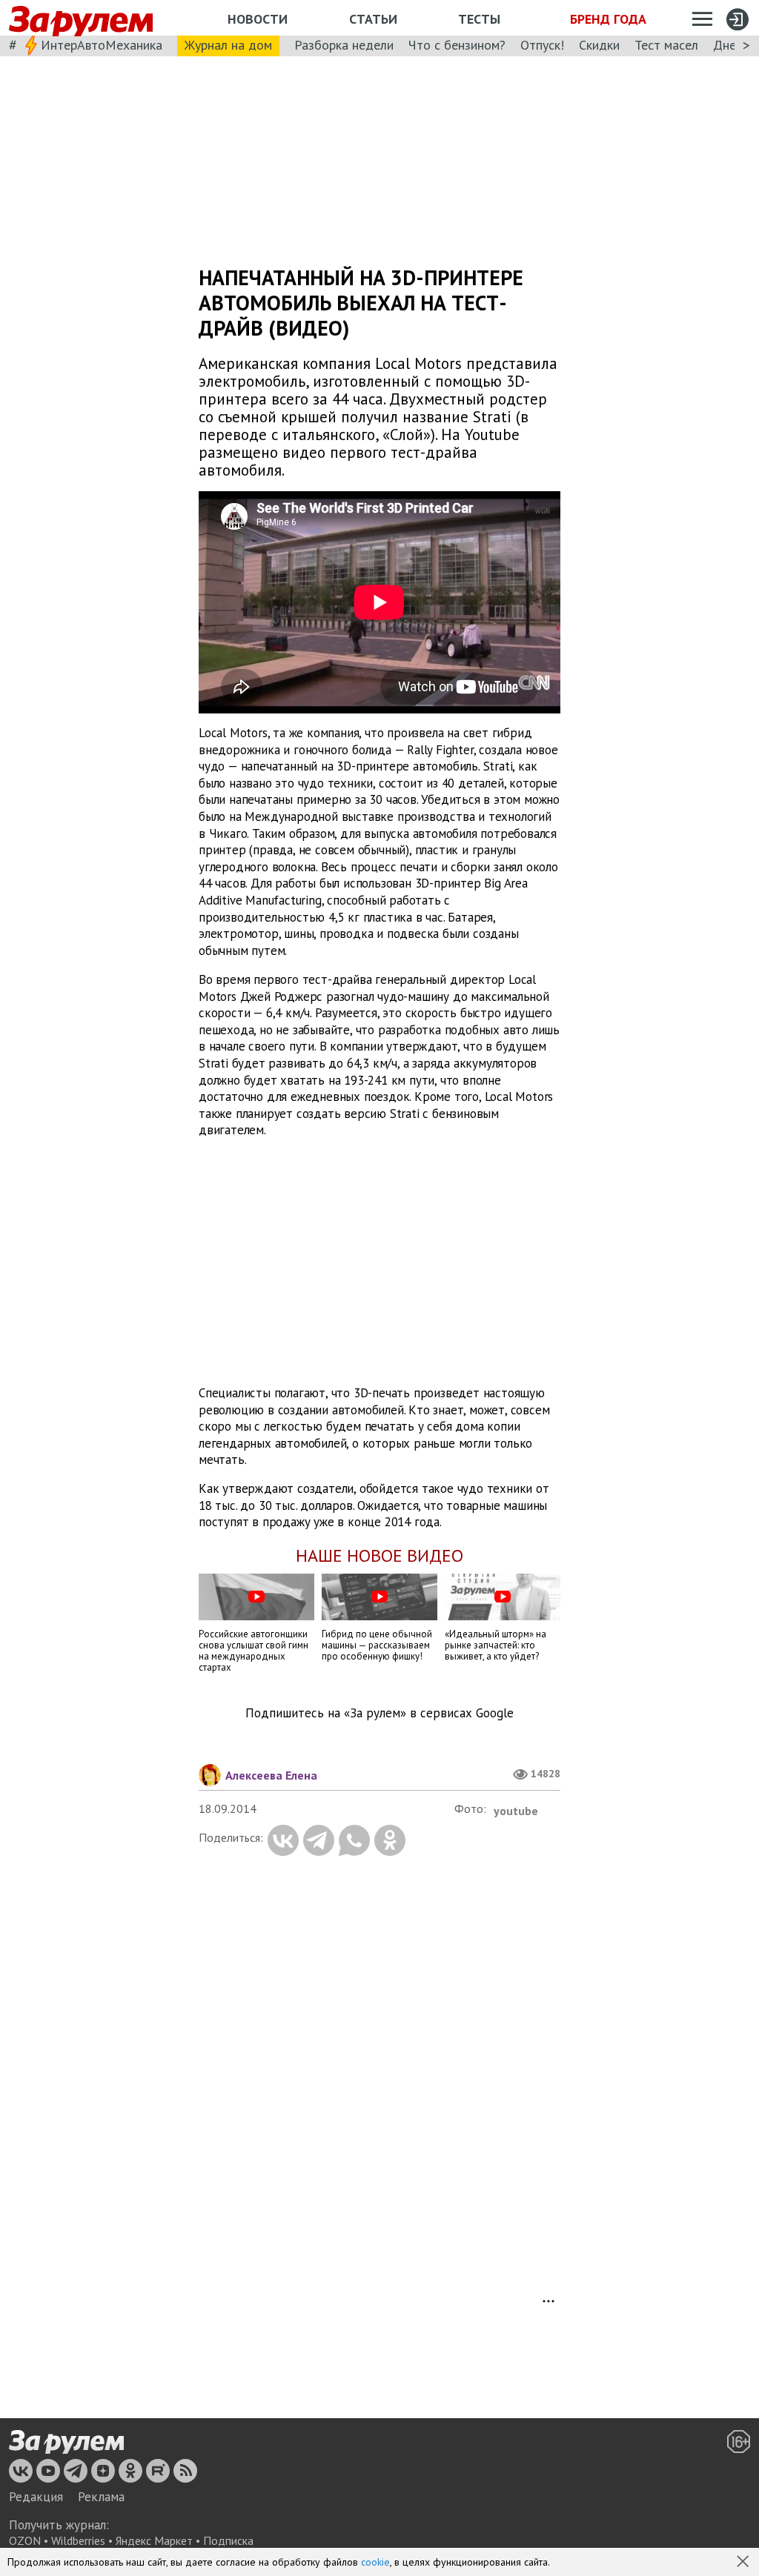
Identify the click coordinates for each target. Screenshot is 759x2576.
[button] (744, 2563)
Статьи (373, 19)
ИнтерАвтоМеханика (102, 45)
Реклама (101, 2497)
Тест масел (666, 45)
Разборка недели (344, 45)
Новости (258, 19)
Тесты (479, 19)
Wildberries (78, 2540)
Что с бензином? (457, 45)
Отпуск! (542, 45)
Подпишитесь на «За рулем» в (379, 1713)
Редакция (36, 2497)
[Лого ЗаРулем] (81, 18)
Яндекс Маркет (154, 2540)
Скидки (599, 45)
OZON (25, 2540)
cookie (375, 2562)
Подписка (228, 2540)
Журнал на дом (228, 45)
